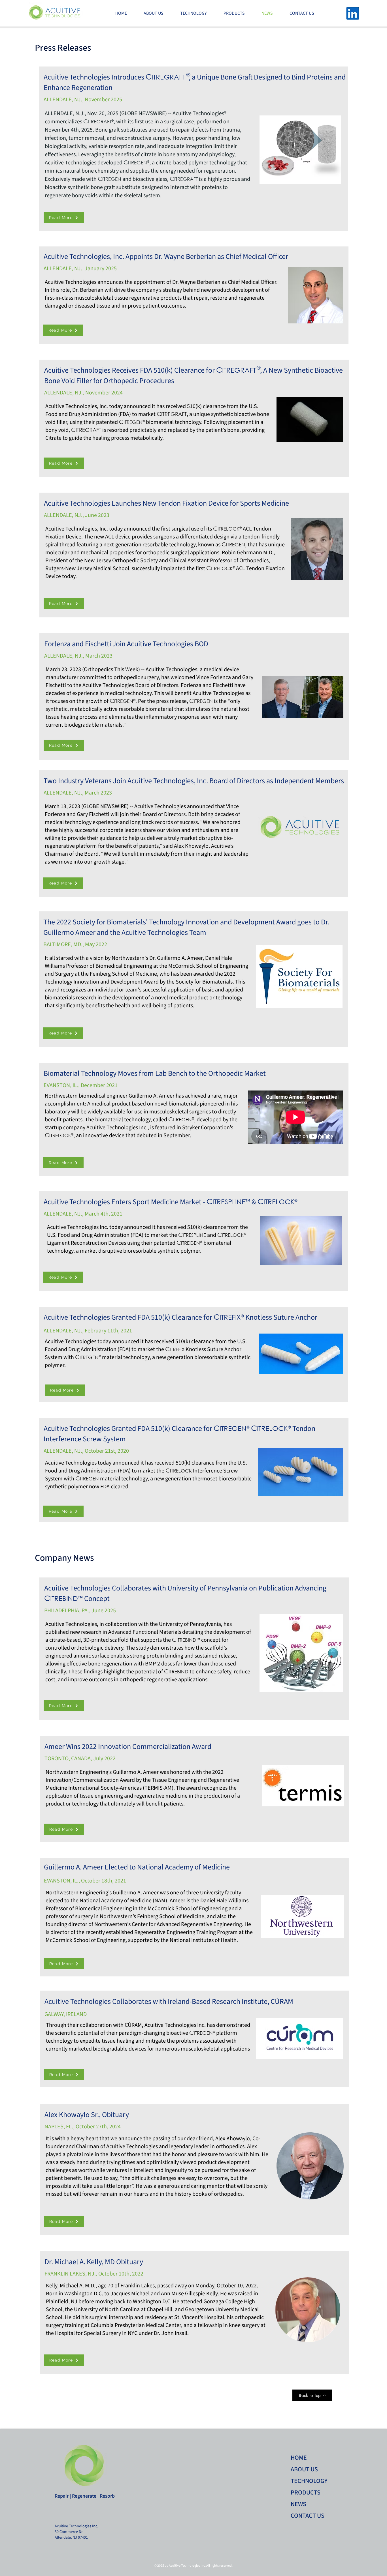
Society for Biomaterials (204, 982)
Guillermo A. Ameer (180, 958)
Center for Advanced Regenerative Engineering (187, 1924)
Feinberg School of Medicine (123, 974)
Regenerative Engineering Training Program (186, 1932)
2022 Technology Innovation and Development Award (140, 978)
